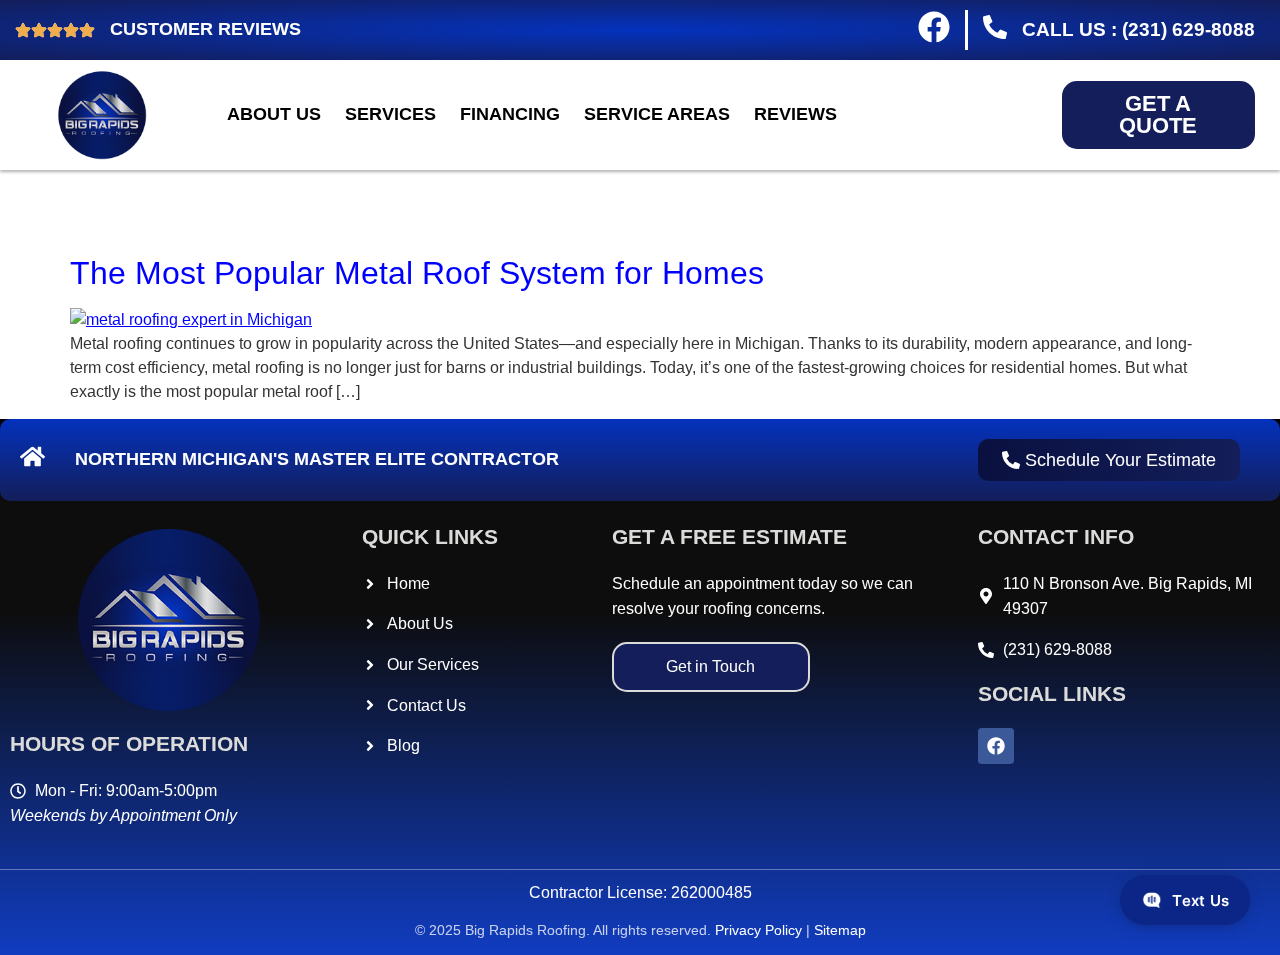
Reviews (795, 114)
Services (390, 114)
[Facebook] (996, 746)
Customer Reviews (205, 29)
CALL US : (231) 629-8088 (1133, 29)
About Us (274, 114)
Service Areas (657, 114)
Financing (510, 114)
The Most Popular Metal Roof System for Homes (417, 273)
